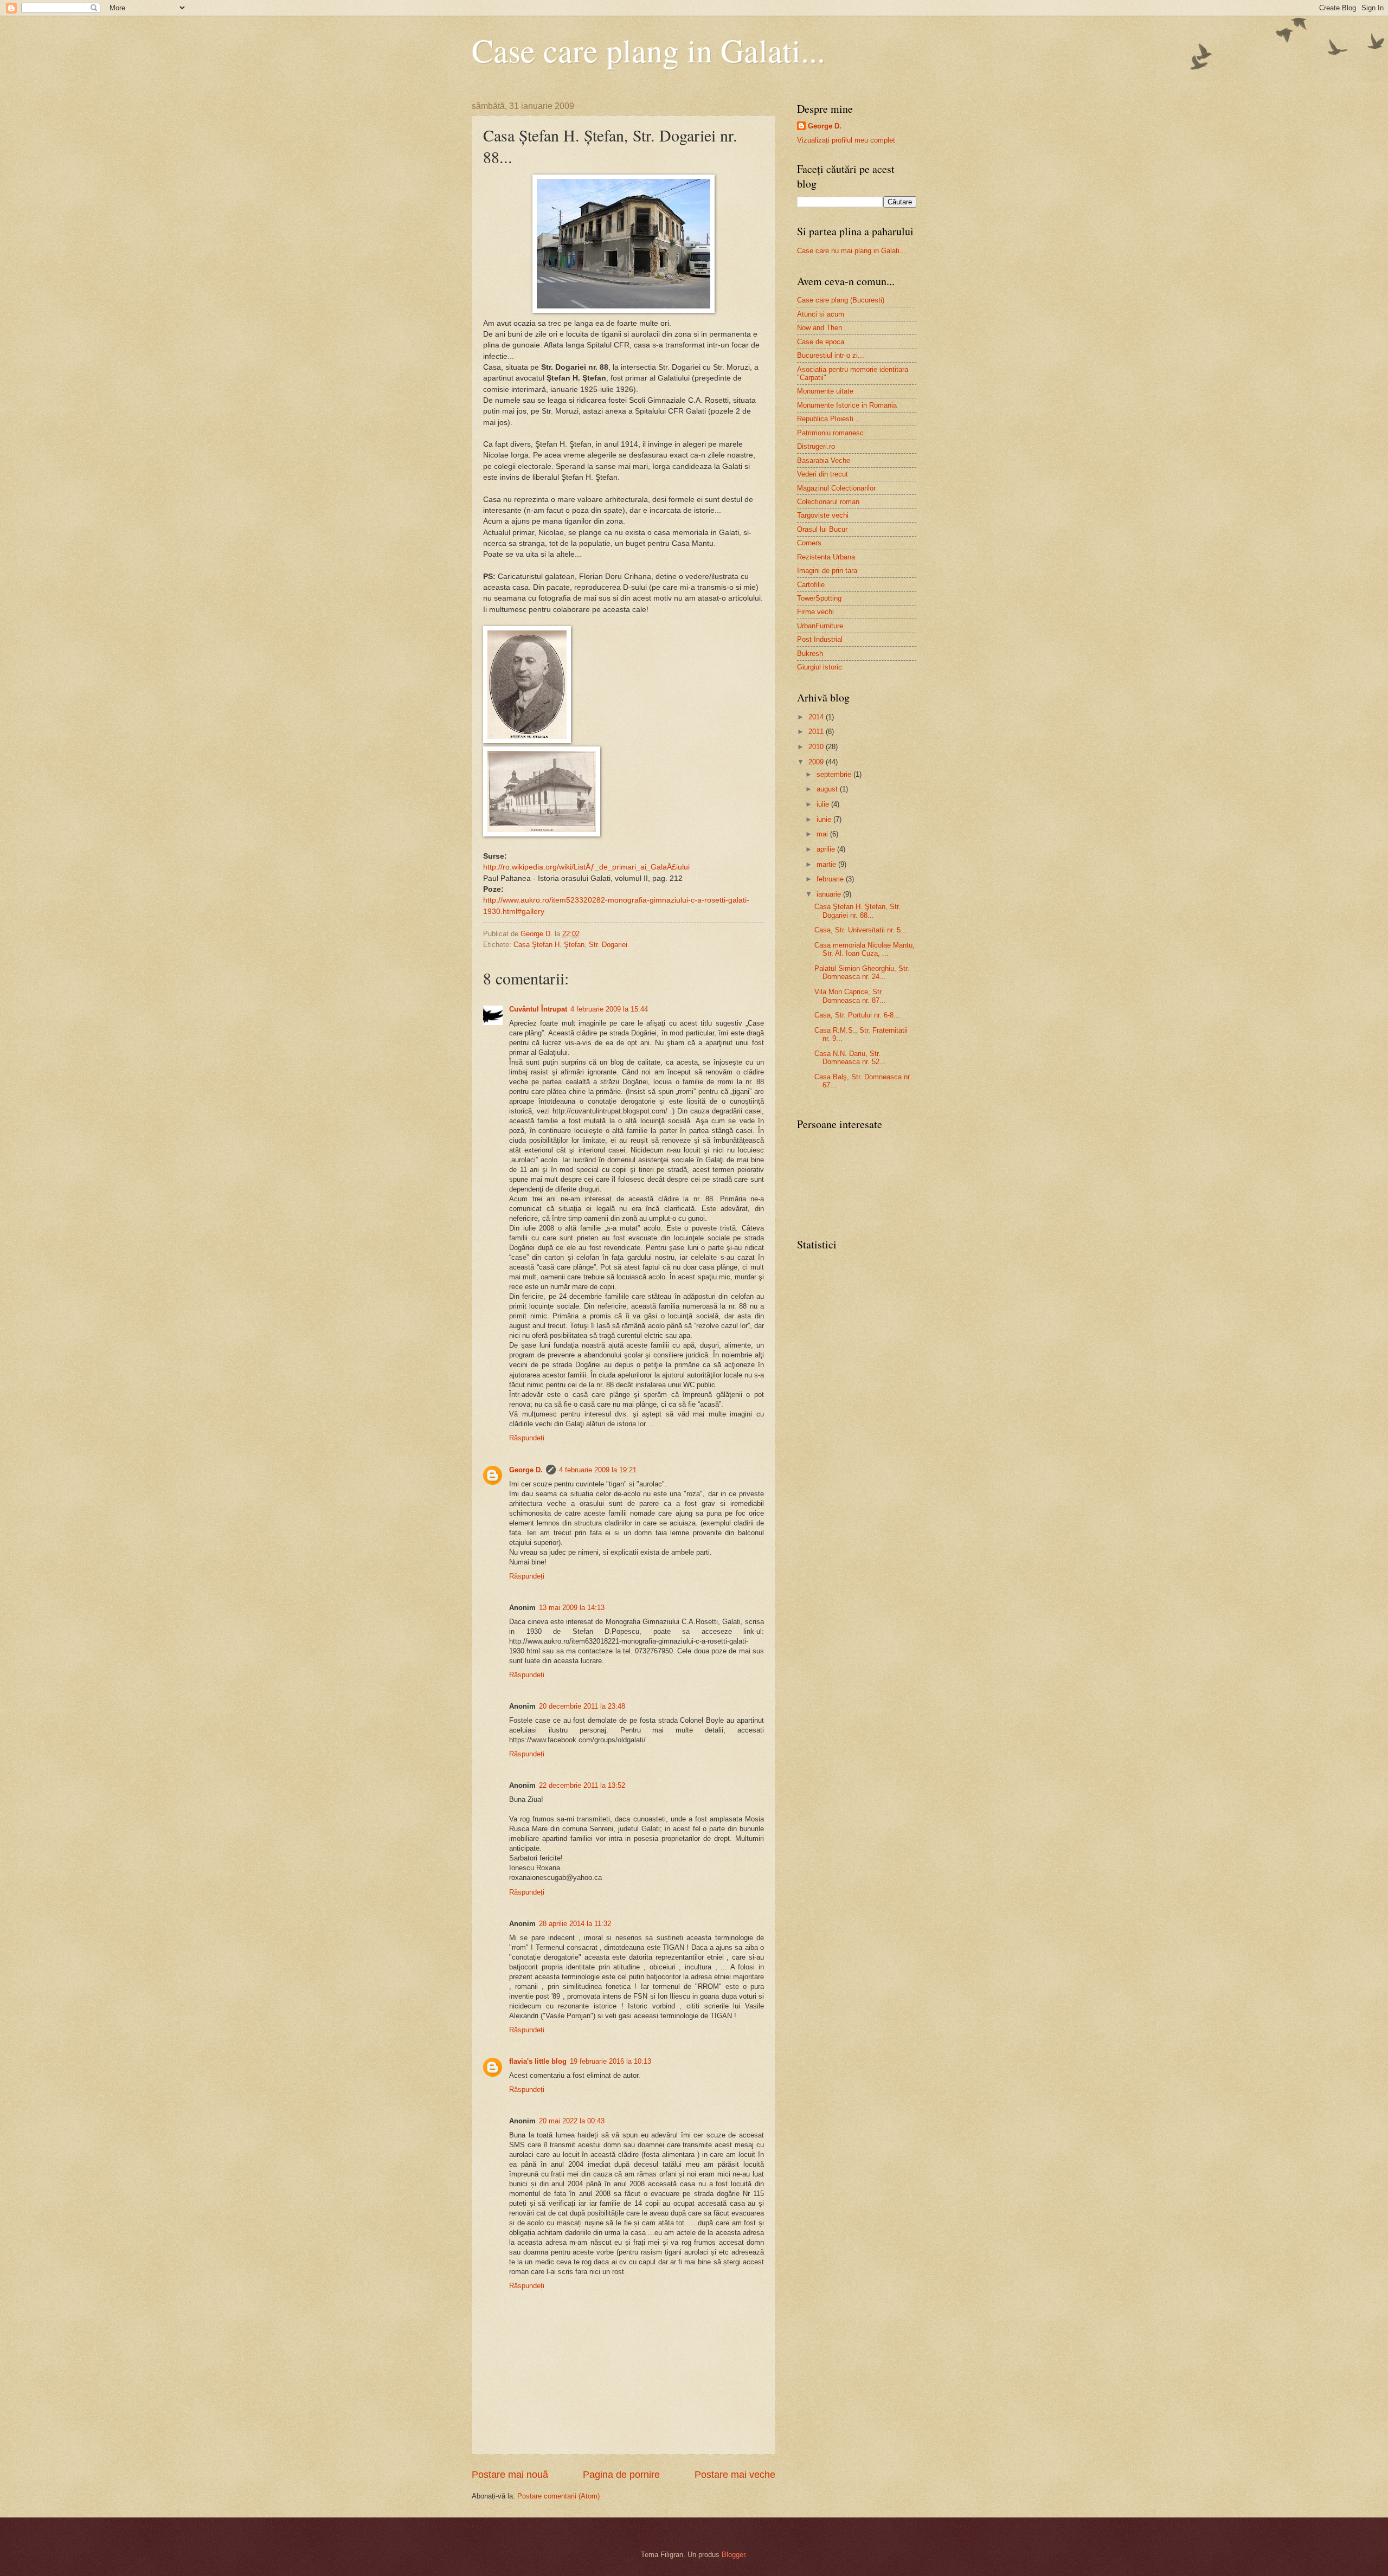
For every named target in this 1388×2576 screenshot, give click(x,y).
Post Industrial (820, 639)
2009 (817, 762)
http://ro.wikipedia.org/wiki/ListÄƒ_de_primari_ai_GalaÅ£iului (586, 867)
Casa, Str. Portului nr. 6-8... (857, 1015)
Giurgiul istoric (820, 667)
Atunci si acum (821, 314)
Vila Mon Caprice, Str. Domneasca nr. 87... (850, 996)
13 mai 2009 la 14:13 (572, 1608)
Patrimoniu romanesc (830, 433)
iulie (824, 804)
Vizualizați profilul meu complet (846, 140)
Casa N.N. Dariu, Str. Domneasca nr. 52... (850, 1058)
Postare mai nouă (510, 2475)
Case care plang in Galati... (648, 50)
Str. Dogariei (608, 945)
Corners (809, 543)
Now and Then (820, 328)
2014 (817, 717)
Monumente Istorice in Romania (847, 405)
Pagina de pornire (621, 2475)
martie (827, 864)
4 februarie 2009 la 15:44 (609, 1009)
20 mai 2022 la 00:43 (572, 2121)
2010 (817, 747)
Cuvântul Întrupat (538, 1009)
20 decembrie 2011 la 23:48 (582, 1706)
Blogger (733, 2555)
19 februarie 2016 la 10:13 (611, 2061)
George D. (526, 1470)
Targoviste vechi (823, 515)
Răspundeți (527, 1438)
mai (823, 834)
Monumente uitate (825, 391)
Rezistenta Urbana (826, 557)
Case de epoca (821, 342)
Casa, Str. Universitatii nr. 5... (861, 930)
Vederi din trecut (822, 474)
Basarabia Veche (824, 461)
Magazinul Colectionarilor (836, 488)
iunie (825, 819)
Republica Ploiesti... (828, 419)
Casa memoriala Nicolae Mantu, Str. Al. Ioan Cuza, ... (865, 949)
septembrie (835, 774)
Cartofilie (811, 585)
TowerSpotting (819, 598)
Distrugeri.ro (816, 446)
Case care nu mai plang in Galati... (852, 251)
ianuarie (830, 894)
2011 (817, 732)
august (828, 789)
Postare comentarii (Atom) (558, 2496)
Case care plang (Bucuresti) (841, 300)
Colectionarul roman (828, 502)
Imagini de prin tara (827, 571)
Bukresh (810, 653)
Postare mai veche (735, 2475)
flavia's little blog (538, 2061)
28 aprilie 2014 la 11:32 (575, 1924)
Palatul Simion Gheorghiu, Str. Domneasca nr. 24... (862, 973)
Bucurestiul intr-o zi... (831, 355)
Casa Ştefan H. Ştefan (549, 945)
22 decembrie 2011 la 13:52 (582, 1785)
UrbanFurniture (820, 626)
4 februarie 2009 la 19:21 (598, 1470)
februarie (831, 879)
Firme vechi (815, 612)
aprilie (827, 849)
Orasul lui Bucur (822, 529)
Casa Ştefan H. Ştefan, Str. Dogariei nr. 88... (857, 911)
